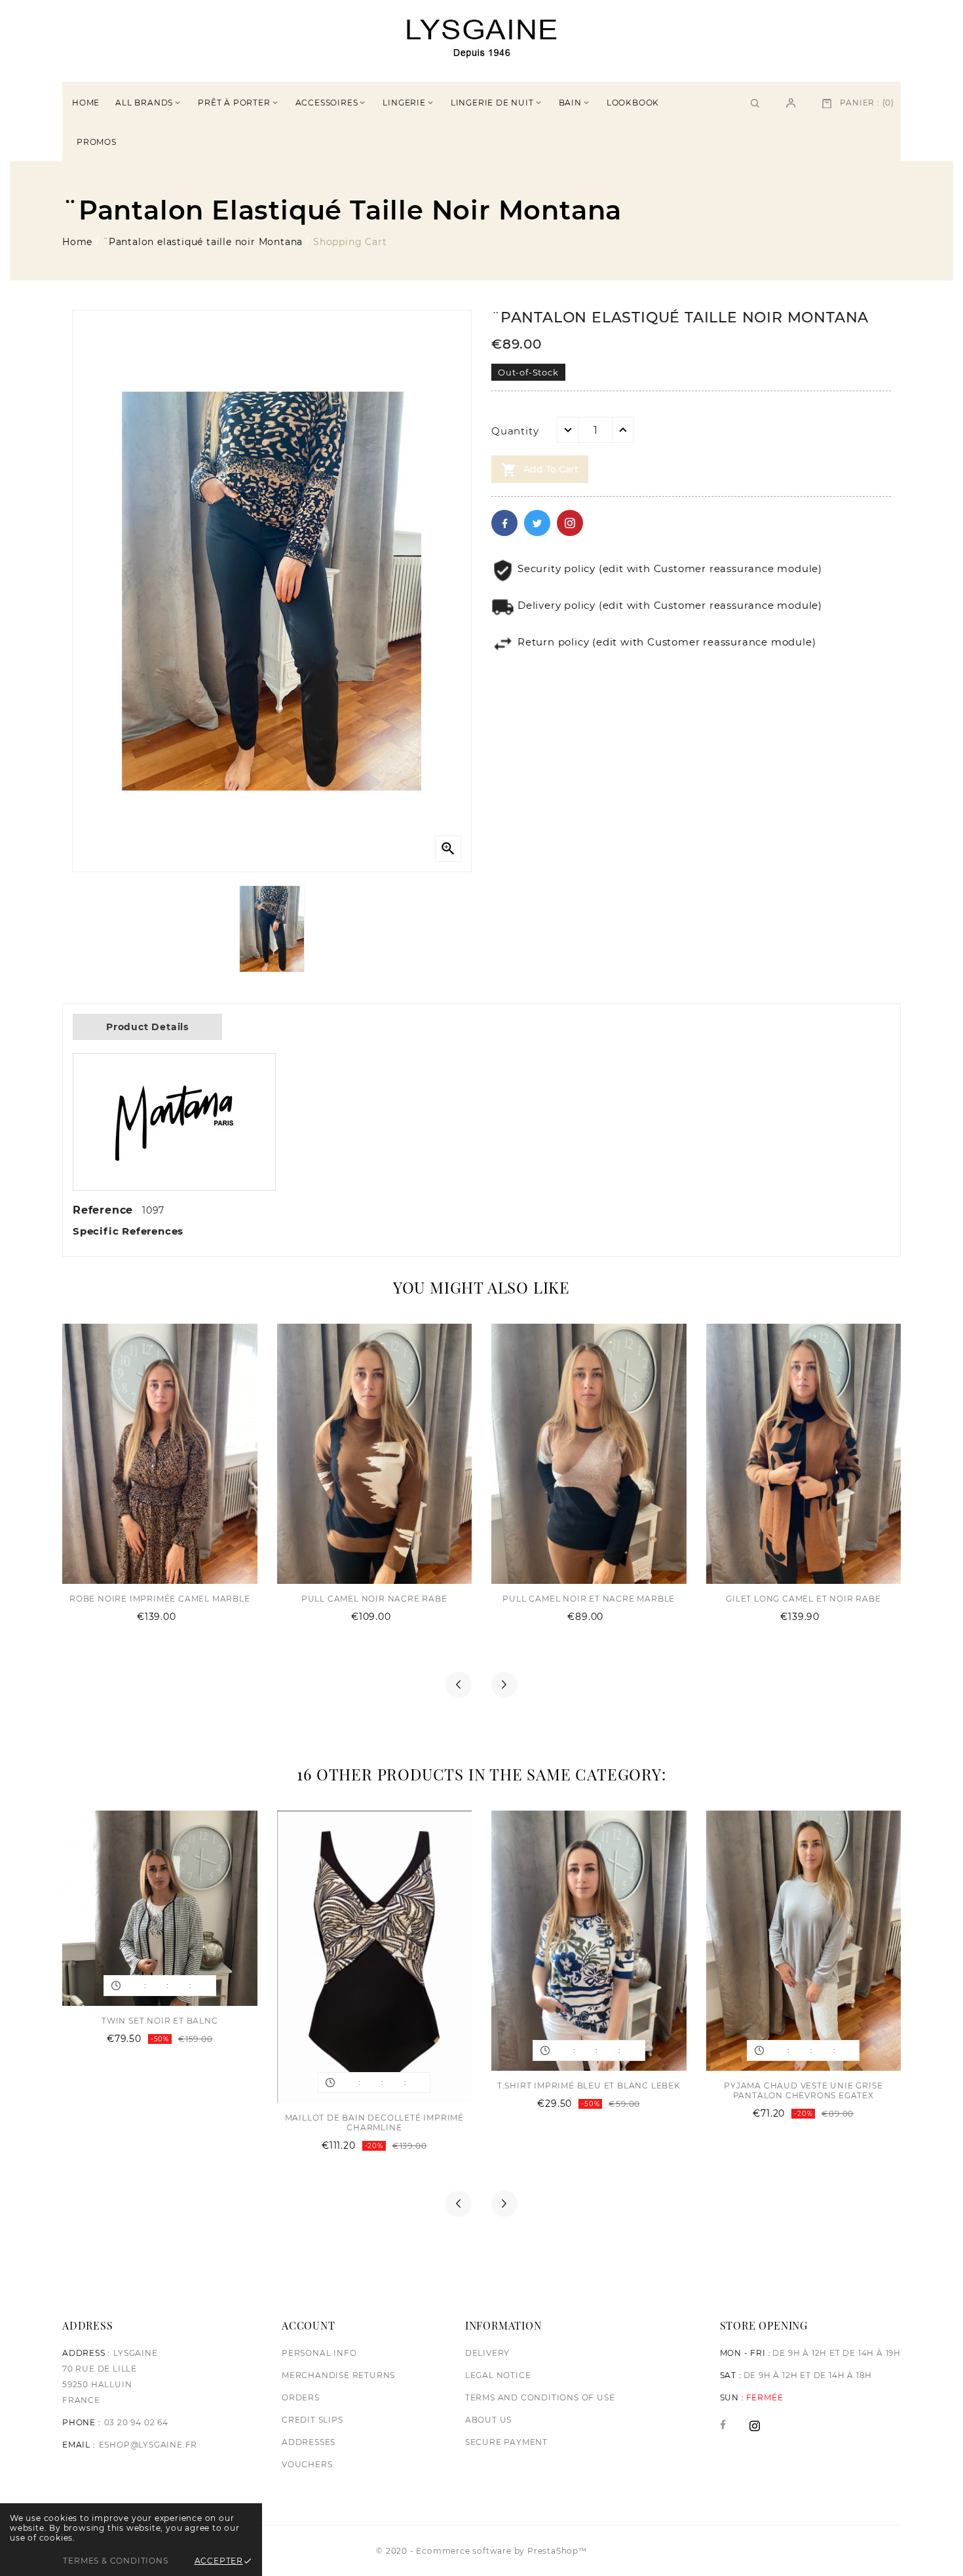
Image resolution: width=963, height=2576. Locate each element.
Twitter (537, 523)
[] (791, 102)
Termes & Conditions (115, 2561)
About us (488, 2420)
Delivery (487, 2353)
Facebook (504, 523)
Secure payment (506, 2442)
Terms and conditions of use (540, 2397)
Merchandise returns (338, 2375)
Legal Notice (498, 2375)
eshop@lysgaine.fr (148, 2445)
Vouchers (307, 2464)
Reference (105, 1210)
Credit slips (312, 2420)
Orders (301, 2397)
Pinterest (570, 523)
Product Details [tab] (147, 1027)
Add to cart (540, 470)
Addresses (309, 2442)
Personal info (319, 2353)
